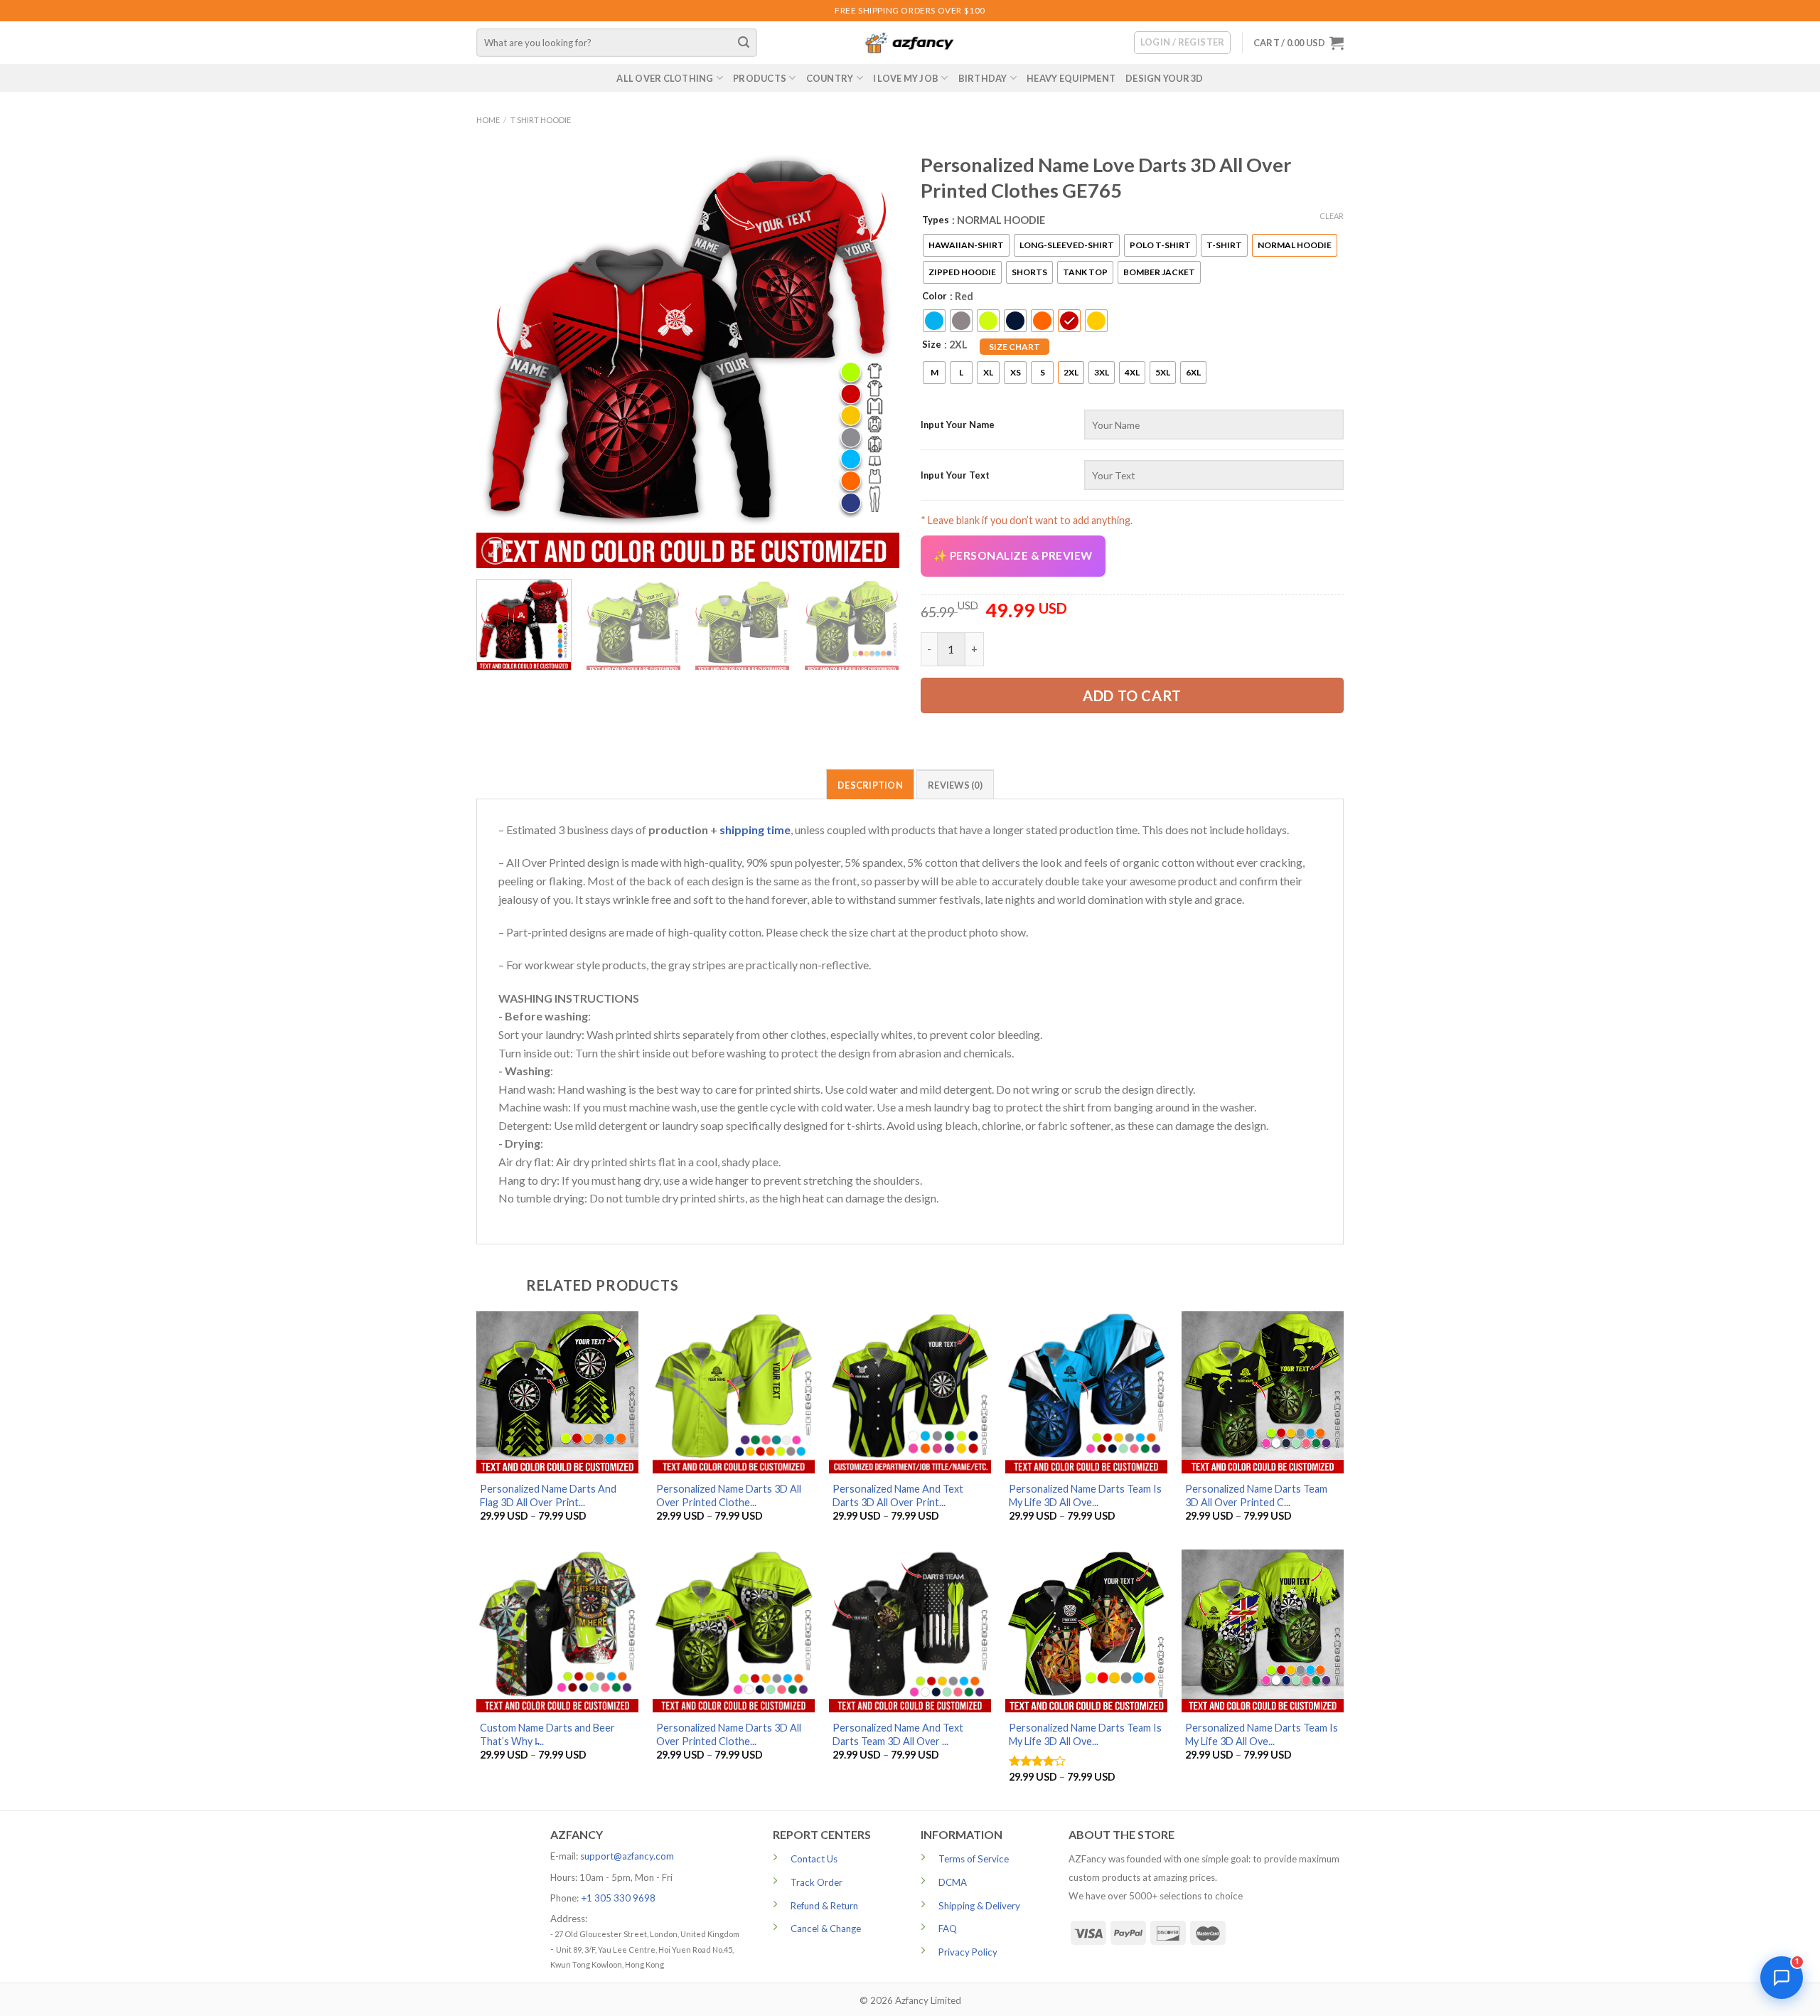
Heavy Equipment (1071, 78)
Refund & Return (824, 1906)
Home (488, 120)
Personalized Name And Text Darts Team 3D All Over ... (898, 1734)
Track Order (817, 1882)
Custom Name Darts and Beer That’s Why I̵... (547, 1734)
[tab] (870, 784)
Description (870, 785)
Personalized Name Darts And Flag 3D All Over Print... (548, 1495)
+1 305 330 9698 (618, 1898)
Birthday (983, 78)
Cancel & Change (826, 1929)
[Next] (873, 357)
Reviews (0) (955, 785)
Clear (1332, 216)
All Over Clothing (665, 78)
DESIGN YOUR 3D (1165, 78)
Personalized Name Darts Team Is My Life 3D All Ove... (1085, 1495)
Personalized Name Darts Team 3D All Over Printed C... (1256, 1495)
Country (830, 78)
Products (760, 78)
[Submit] (744, 43)
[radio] (966, 245)
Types (936, 220)
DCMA (953, 1882)
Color (935, 296)
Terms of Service (974, 1859)
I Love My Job (906, 78)
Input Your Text (955, 475)
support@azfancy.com (627, 1856)
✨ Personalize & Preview (1013, 555)
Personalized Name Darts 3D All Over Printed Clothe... (729, 1495)
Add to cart (1132, 695)
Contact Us (814, 1859)
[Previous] (503, 357)
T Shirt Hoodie (541, 120)
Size (932, 344)
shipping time (755, 830)
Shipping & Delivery (979, 1906)
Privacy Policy (968, 1952)
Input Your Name (958, 425)
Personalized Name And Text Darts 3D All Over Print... (898, 1495)
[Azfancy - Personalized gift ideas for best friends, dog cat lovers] (910, 43)
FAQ (948, 1929)
